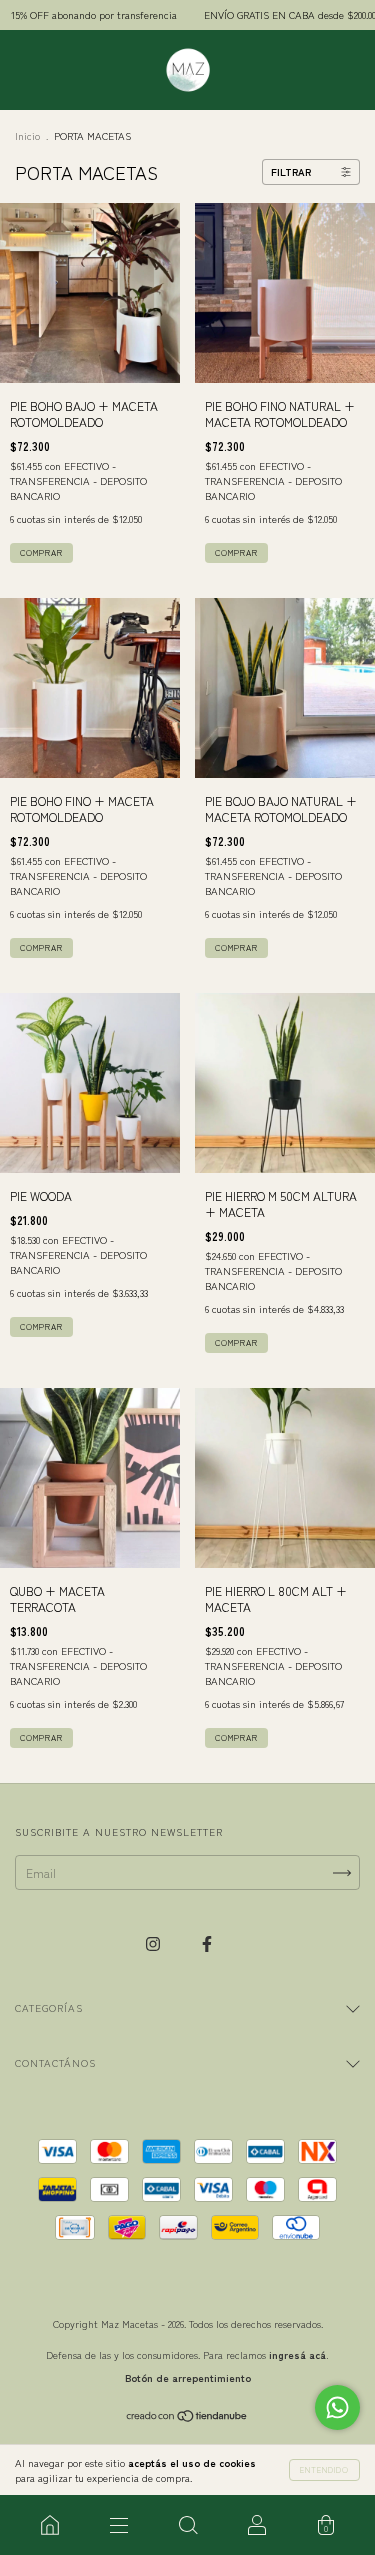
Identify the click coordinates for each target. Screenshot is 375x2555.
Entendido (324, 2469)
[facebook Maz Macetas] (207, 1942)
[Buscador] (187, 2525)
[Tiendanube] (187, 2417)
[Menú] (118, 2525)
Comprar (41, 552)
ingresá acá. (299, 2354)
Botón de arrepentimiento (188, 2377)
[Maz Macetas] (49, 2525)
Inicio (27, 135)
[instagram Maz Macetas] (154, 1942)
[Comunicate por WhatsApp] (337, 2407)
